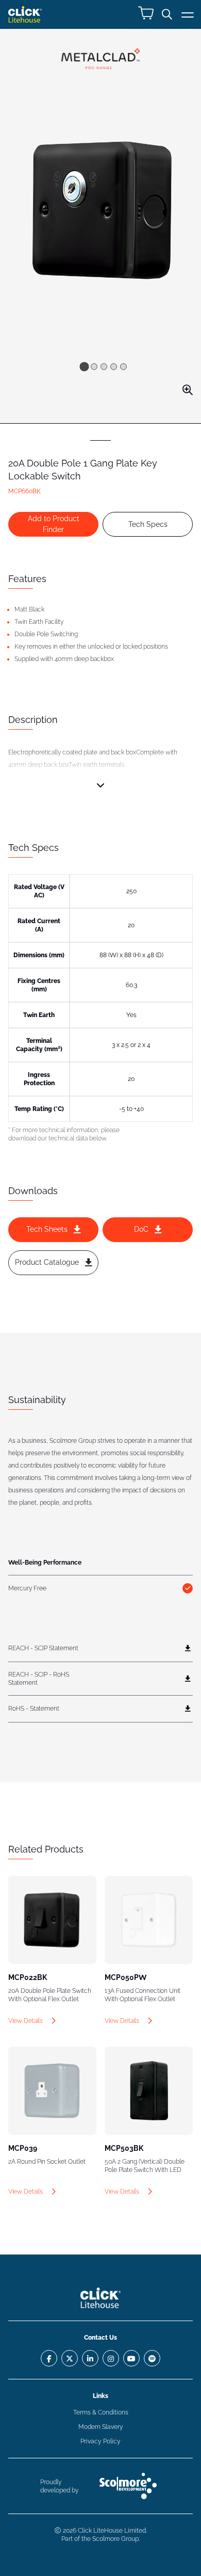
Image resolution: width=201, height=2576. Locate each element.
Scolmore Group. (116, 2539)
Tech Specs (148, 524)
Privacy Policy (100, 2441)
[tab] (84, 366)
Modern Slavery (101, 2427)
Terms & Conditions (101, 2412)
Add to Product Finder (54, 524)
